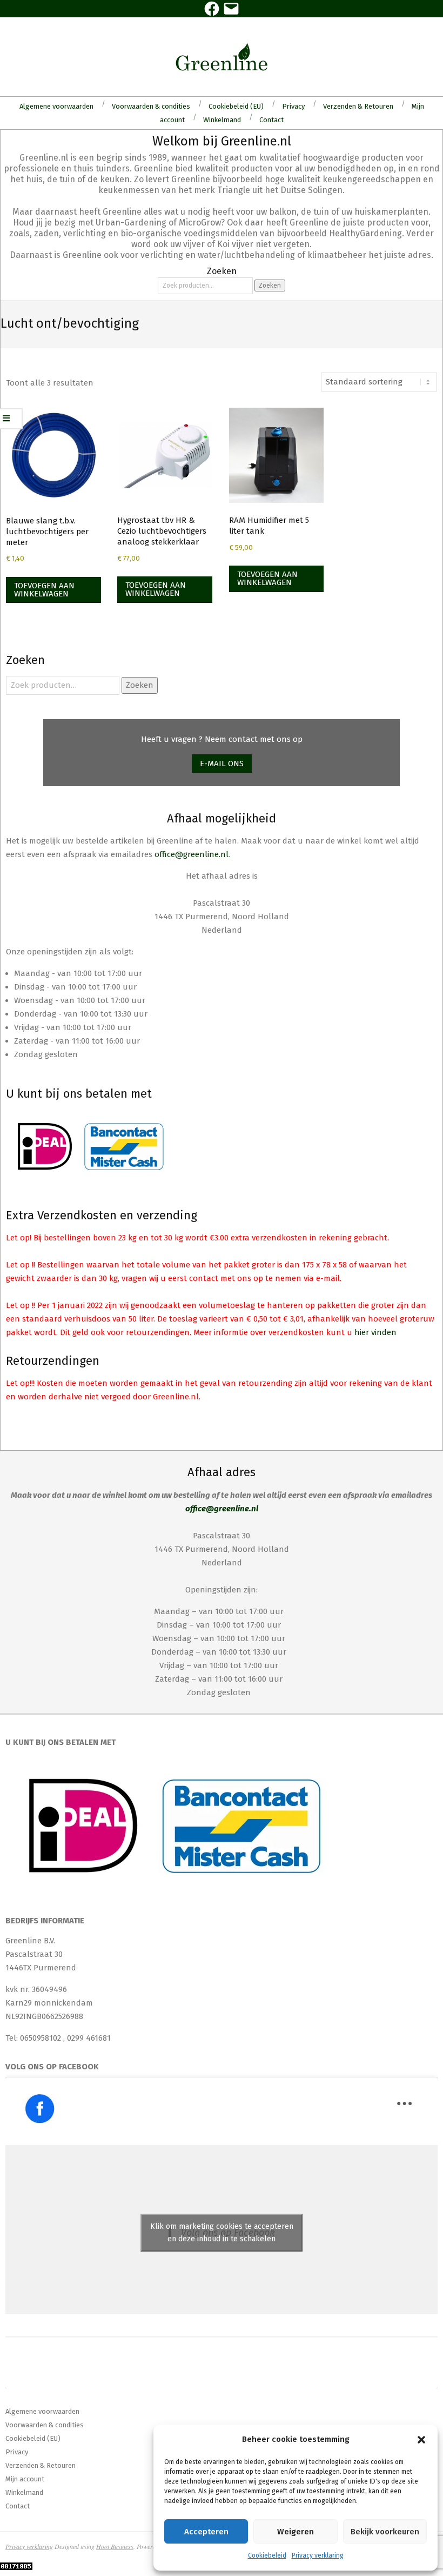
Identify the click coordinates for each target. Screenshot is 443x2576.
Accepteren (206, 2532)
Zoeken (270, 286)
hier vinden (375, 1332)
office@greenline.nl (192, 854)
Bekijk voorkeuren (385, 2532)
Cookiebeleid (267, 2555)
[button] (421, 2440)
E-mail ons (222, 763)
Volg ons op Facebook (52, 2067)
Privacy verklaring (318, 2555)
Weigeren (296, 2532)
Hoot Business (115, 2546)
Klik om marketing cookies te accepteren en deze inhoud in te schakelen (222, 2233)
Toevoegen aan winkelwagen (44, 590)
